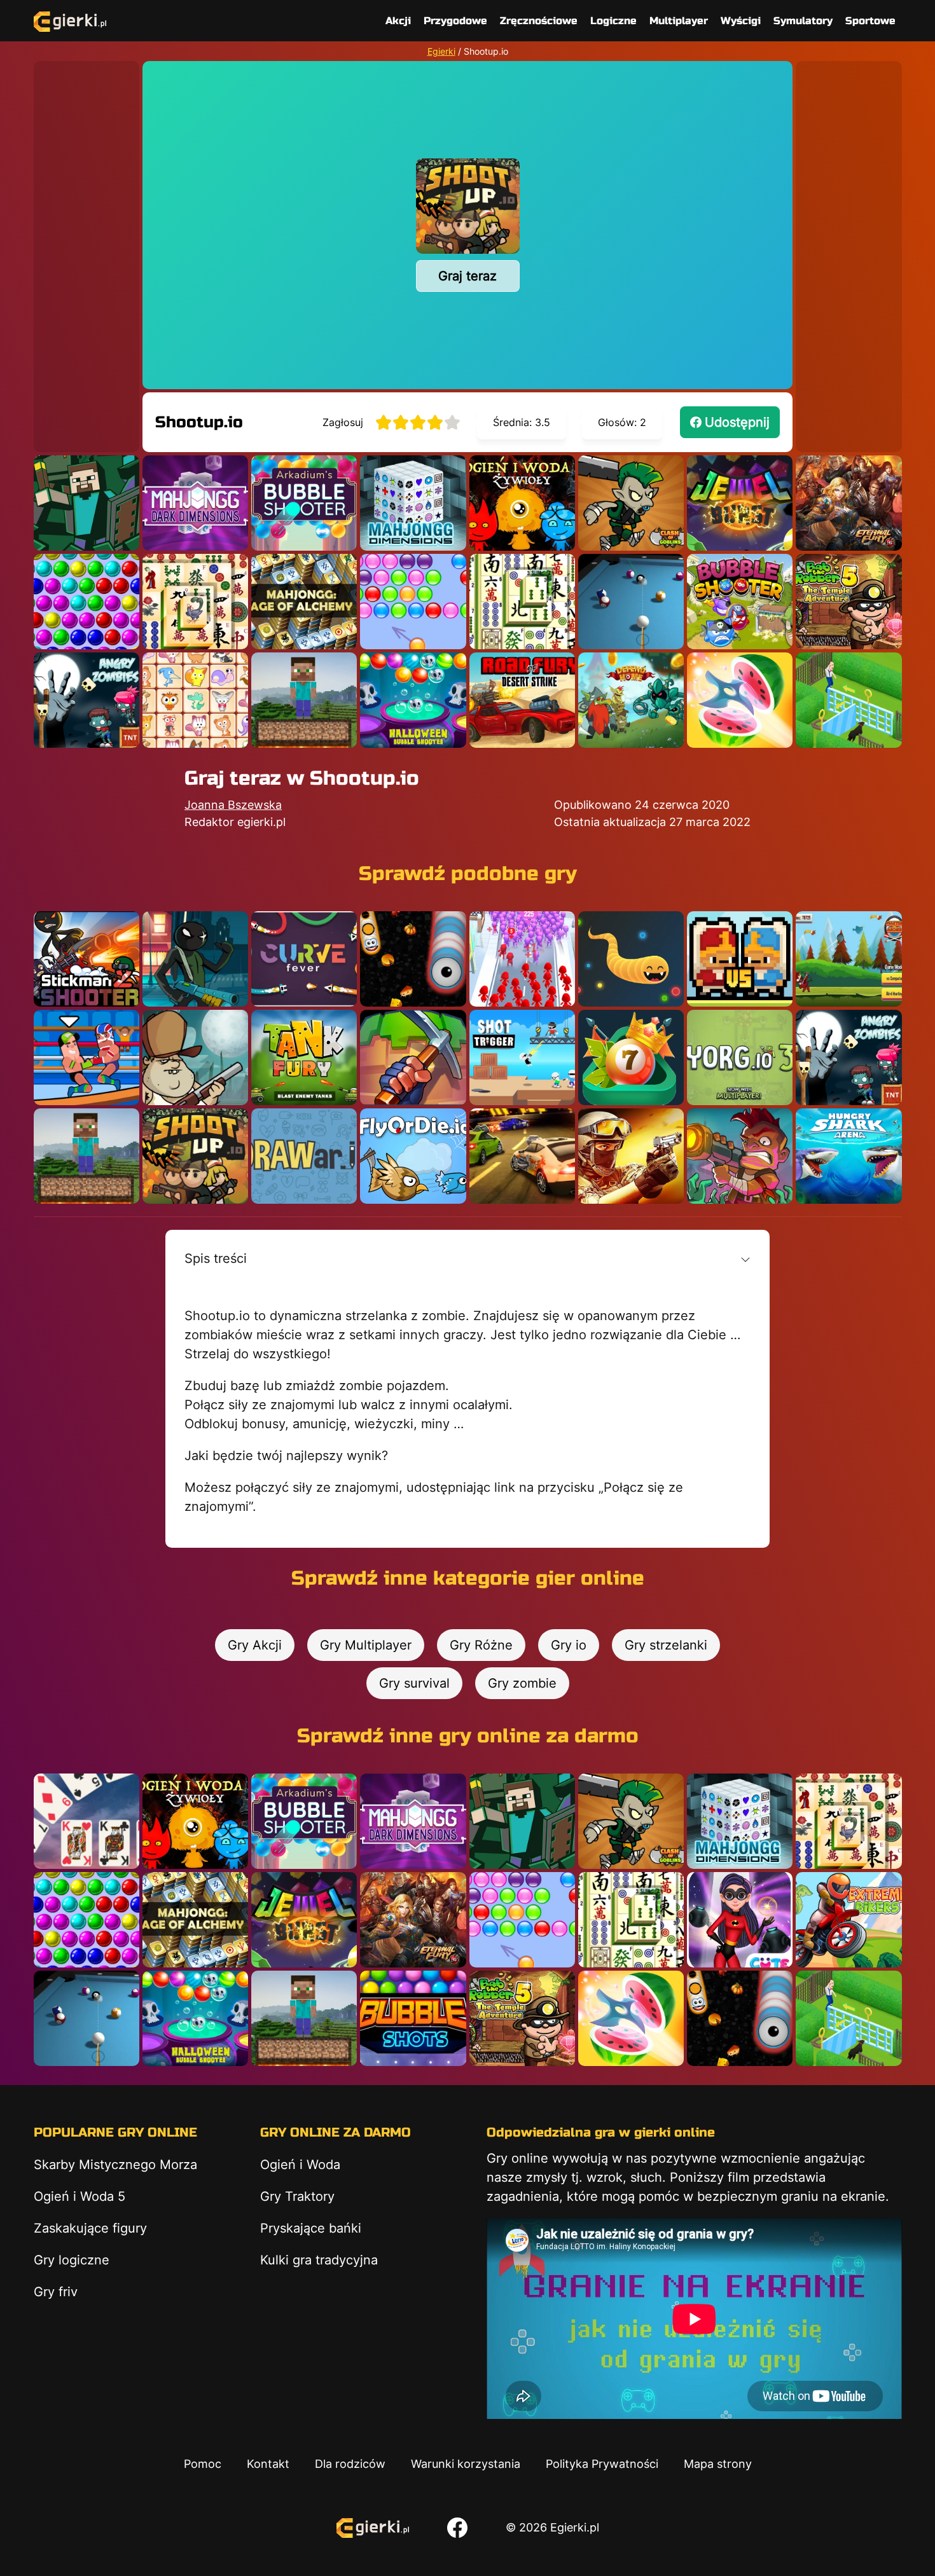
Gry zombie (522, 1683)
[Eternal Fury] (848, 503)
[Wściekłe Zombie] (87, 700)
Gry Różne (481, 1645)
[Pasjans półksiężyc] (87, 1821)
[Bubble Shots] (413, 2018)
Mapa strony (718, 2464)
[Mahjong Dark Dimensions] (195, 503)
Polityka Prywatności (602, 2464)
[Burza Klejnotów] (740, 503)
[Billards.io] (631, 1057)
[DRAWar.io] (304, 1156)
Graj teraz (468, 276)
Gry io (569, 1645)
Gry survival (414, 1683)
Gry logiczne (72, 2260)
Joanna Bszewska (233, 805)
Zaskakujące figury (90, 2228)
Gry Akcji (255, 1645)
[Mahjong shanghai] (522, 602)
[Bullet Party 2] (631, 1156)
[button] (468, 1258)
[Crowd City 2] (522, 959)
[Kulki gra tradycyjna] (87, 602)
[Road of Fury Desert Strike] (522, 700)
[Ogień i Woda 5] (522, 503)
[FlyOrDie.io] (413, 1156)
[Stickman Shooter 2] (87, 959)
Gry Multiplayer (366, 1645)
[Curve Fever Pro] (304, 959)
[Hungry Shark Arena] (848, 1156)
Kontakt (268, 2464)
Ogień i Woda (300, 2165)
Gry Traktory (297, 2196)
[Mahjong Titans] (195, 602)
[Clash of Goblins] (631, 503)
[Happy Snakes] (631, 959)
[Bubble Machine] (740, 602)
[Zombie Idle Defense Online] (740, 1156)
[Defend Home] (631, 700)
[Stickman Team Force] (195, 959)
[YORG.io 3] (740, 1057)
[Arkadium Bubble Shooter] (304, 503)
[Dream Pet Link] (195, 700)
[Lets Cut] (740, 700)
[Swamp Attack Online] (195, 1057)
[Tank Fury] (304, 1057)
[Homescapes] (848, 700)
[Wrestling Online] (87, 1057)
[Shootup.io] (195, 1156)
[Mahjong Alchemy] (304, 602)
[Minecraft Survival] (304, 700)
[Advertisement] (87, 252)
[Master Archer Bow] (848, 959)
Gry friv (56, 2292)
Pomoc (203, 2464)
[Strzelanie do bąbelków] (413, 700)
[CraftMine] (413, 1057)
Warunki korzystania (466, 2464)
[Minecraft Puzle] (87, 503)
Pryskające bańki (311, 2228)
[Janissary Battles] (740, 959)
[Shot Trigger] (522, 1057)
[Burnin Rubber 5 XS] (522, 1156)
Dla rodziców (350, 2464)
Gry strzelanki (666, 1645)
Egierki (441, 51)
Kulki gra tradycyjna (319, 2260)
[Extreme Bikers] (848, 1920)
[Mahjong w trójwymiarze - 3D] (413, 503)
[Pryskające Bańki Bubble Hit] (413, 602)
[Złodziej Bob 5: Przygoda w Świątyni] (848, 602)
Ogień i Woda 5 (80, 2196)
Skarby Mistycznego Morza (115, 2165)
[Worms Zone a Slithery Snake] (413, 959)
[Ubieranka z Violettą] (740, 1920)
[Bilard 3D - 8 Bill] (631, 602)
